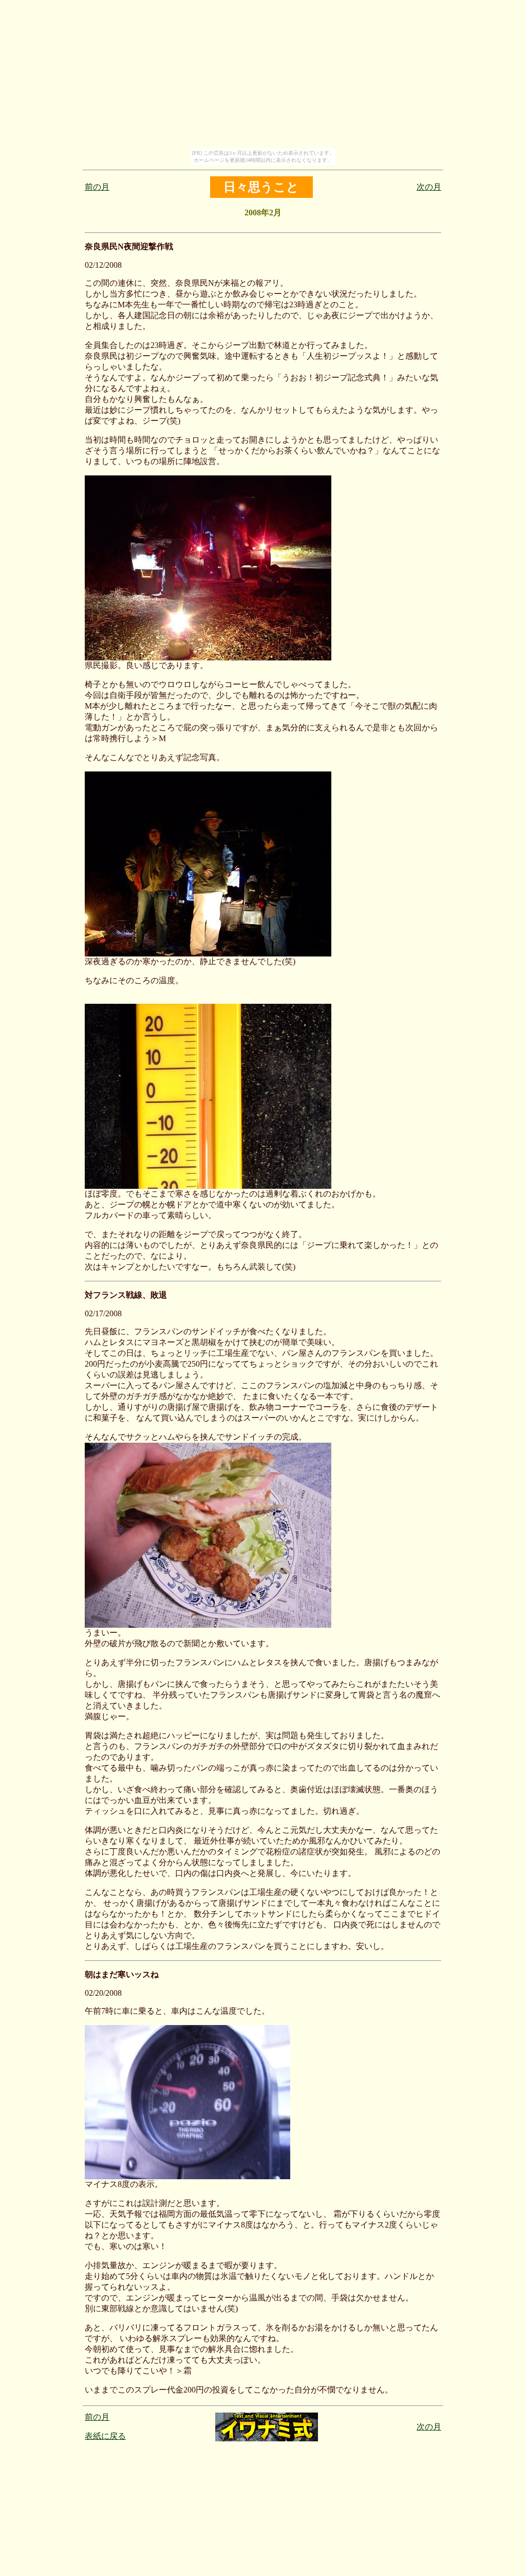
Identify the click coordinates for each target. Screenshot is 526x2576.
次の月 (429, 187)
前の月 (97, 187)
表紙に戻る (105, 2436)
